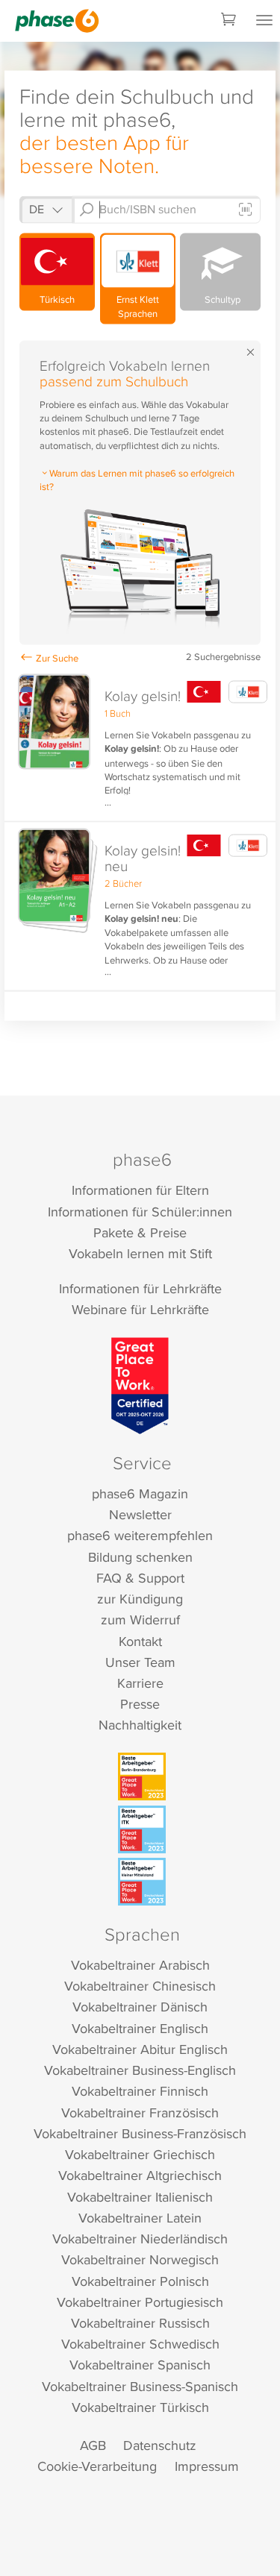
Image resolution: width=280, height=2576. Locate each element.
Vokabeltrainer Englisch (140, 2028)
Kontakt (140, 1641)
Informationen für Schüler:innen (140, 1212)
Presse (140, 1704)
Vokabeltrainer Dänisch (140, 2007)
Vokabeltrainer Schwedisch (140, 2344)
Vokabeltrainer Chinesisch (140, 1986)
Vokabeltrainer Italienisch (140, 2197)
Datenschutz (160, 2445)
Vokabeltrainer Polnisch (140, 2281)
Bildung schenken (140, 1557)
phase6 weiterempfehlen (140, 1535)
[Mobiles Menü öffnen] (264, 21)
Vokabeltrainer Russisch (140, 2323)
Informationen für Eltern (140, 1190)
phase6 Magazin (140, 1493)
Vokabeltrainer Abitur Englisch (140, 2049)
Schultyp (220, 299)
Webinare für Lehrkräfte (140, 1309)
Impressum (207, 2466)
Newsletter (140, 1514)
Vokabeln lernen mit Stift (140, 1253)
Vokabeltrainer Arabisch (140, 1965)
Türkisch (57, 299)
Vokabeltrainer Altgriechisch (140, 2175)
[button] (140, 745)
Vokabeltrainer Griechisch (140, 2154)
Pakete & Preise (140, 1232)
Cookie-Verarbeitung (97, 2466)
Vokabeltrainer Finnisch (140, 2091)
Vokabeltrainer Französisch (140, 2112)
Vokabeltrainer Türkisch (140, 2407)
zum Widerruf (140, 1620)
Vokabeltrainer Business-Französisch (140, 2133)
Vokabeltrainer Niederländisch (140, 2239)
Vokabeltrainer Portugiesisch (140, 2302)
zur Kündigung (140, 1599)
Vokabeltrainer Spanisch (140, 2365)
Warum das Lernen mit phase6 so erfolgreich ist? (137, 480)
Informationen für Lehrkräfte (140, 1288)
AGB (93, 2445)
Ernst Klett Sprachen (138, 306)
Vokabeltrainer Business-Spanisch (140, 2386)
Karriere (140, 1683)
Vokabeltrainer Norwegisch (140, 2259)
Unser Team (140, 1662)
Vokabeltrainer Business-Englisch (140, 2070)
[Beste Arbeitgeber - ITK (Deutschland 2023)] (142, 1829)
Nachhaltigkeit (140, 1725)
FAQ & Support (140, 1578)
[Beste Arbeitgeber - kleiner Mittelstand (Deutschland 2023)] (142, 1882)
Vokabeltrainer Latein (140, 2218)
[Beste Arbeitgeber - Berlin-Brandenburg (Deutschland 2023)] (142, 1777)
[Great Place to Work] (140, 1386)
